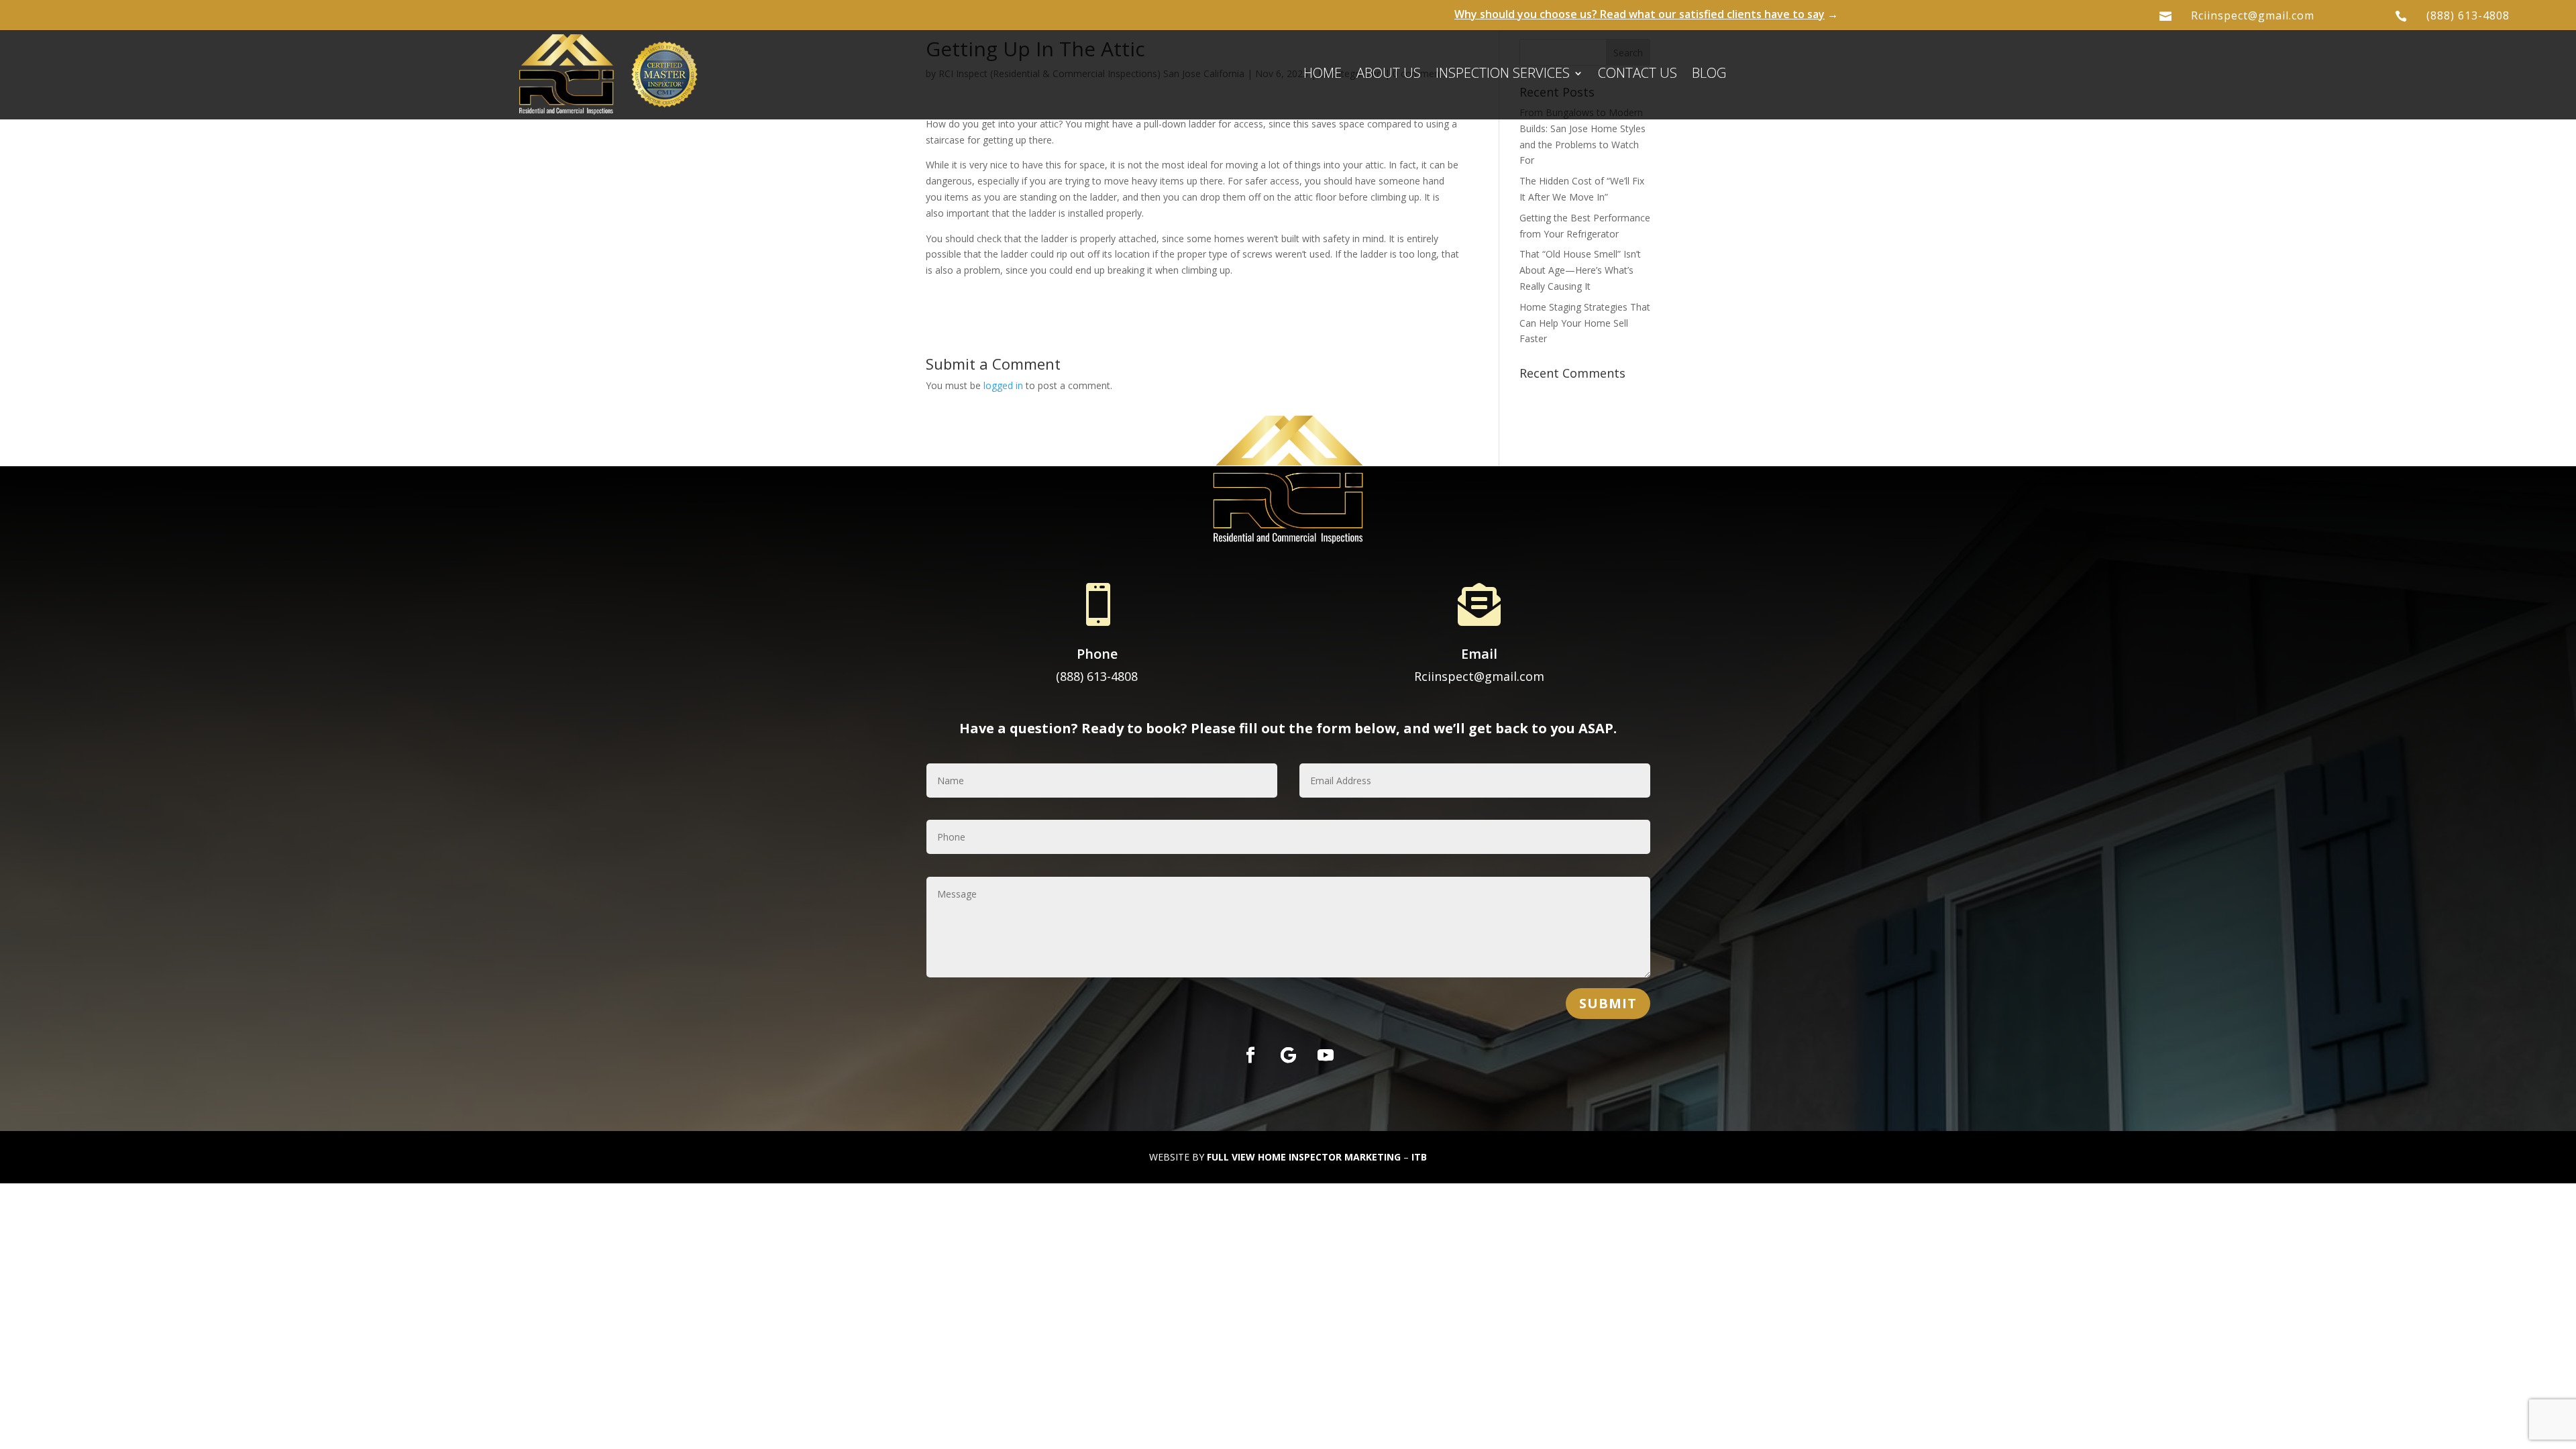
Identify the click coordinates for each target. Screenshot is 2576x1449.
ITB (1419, 1157)
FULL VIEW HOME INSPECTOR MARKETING (1304, 1157)
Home (1323, 75)
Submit (1608, 1003)
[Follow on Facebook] (1250, 1055)
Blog (1709, 75)
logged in (1003, 385)
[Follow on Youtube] (1326, 1055)
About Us (1389, 75)
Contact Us (1638, 75)
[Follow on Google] (1288, 1055)
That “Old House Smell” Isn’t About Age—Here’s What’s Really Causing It (1580, 270)
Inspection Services (1503, 75)
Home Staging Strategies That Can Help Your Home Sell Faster (1585, 323)
